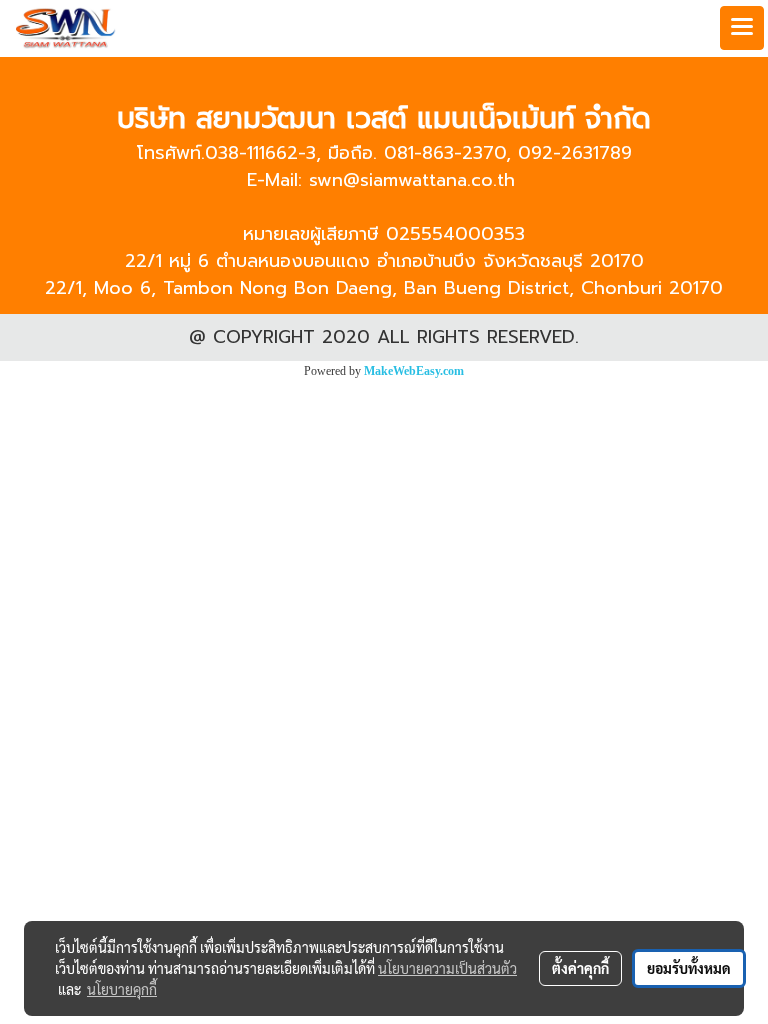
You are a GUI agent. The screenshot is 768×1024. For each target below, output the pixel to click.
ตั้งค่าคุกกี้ (580, 968)
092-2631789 (575, 153)
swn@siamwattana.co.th (412, 180)
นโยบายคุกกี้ (122, 989)
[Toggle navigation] (742, 28)
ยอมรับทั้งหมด (689, 968)
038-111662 (251, 153)
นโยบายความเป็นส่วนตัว (447, 968)
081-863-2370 (445, 153)
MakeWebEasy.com (414, 371)
